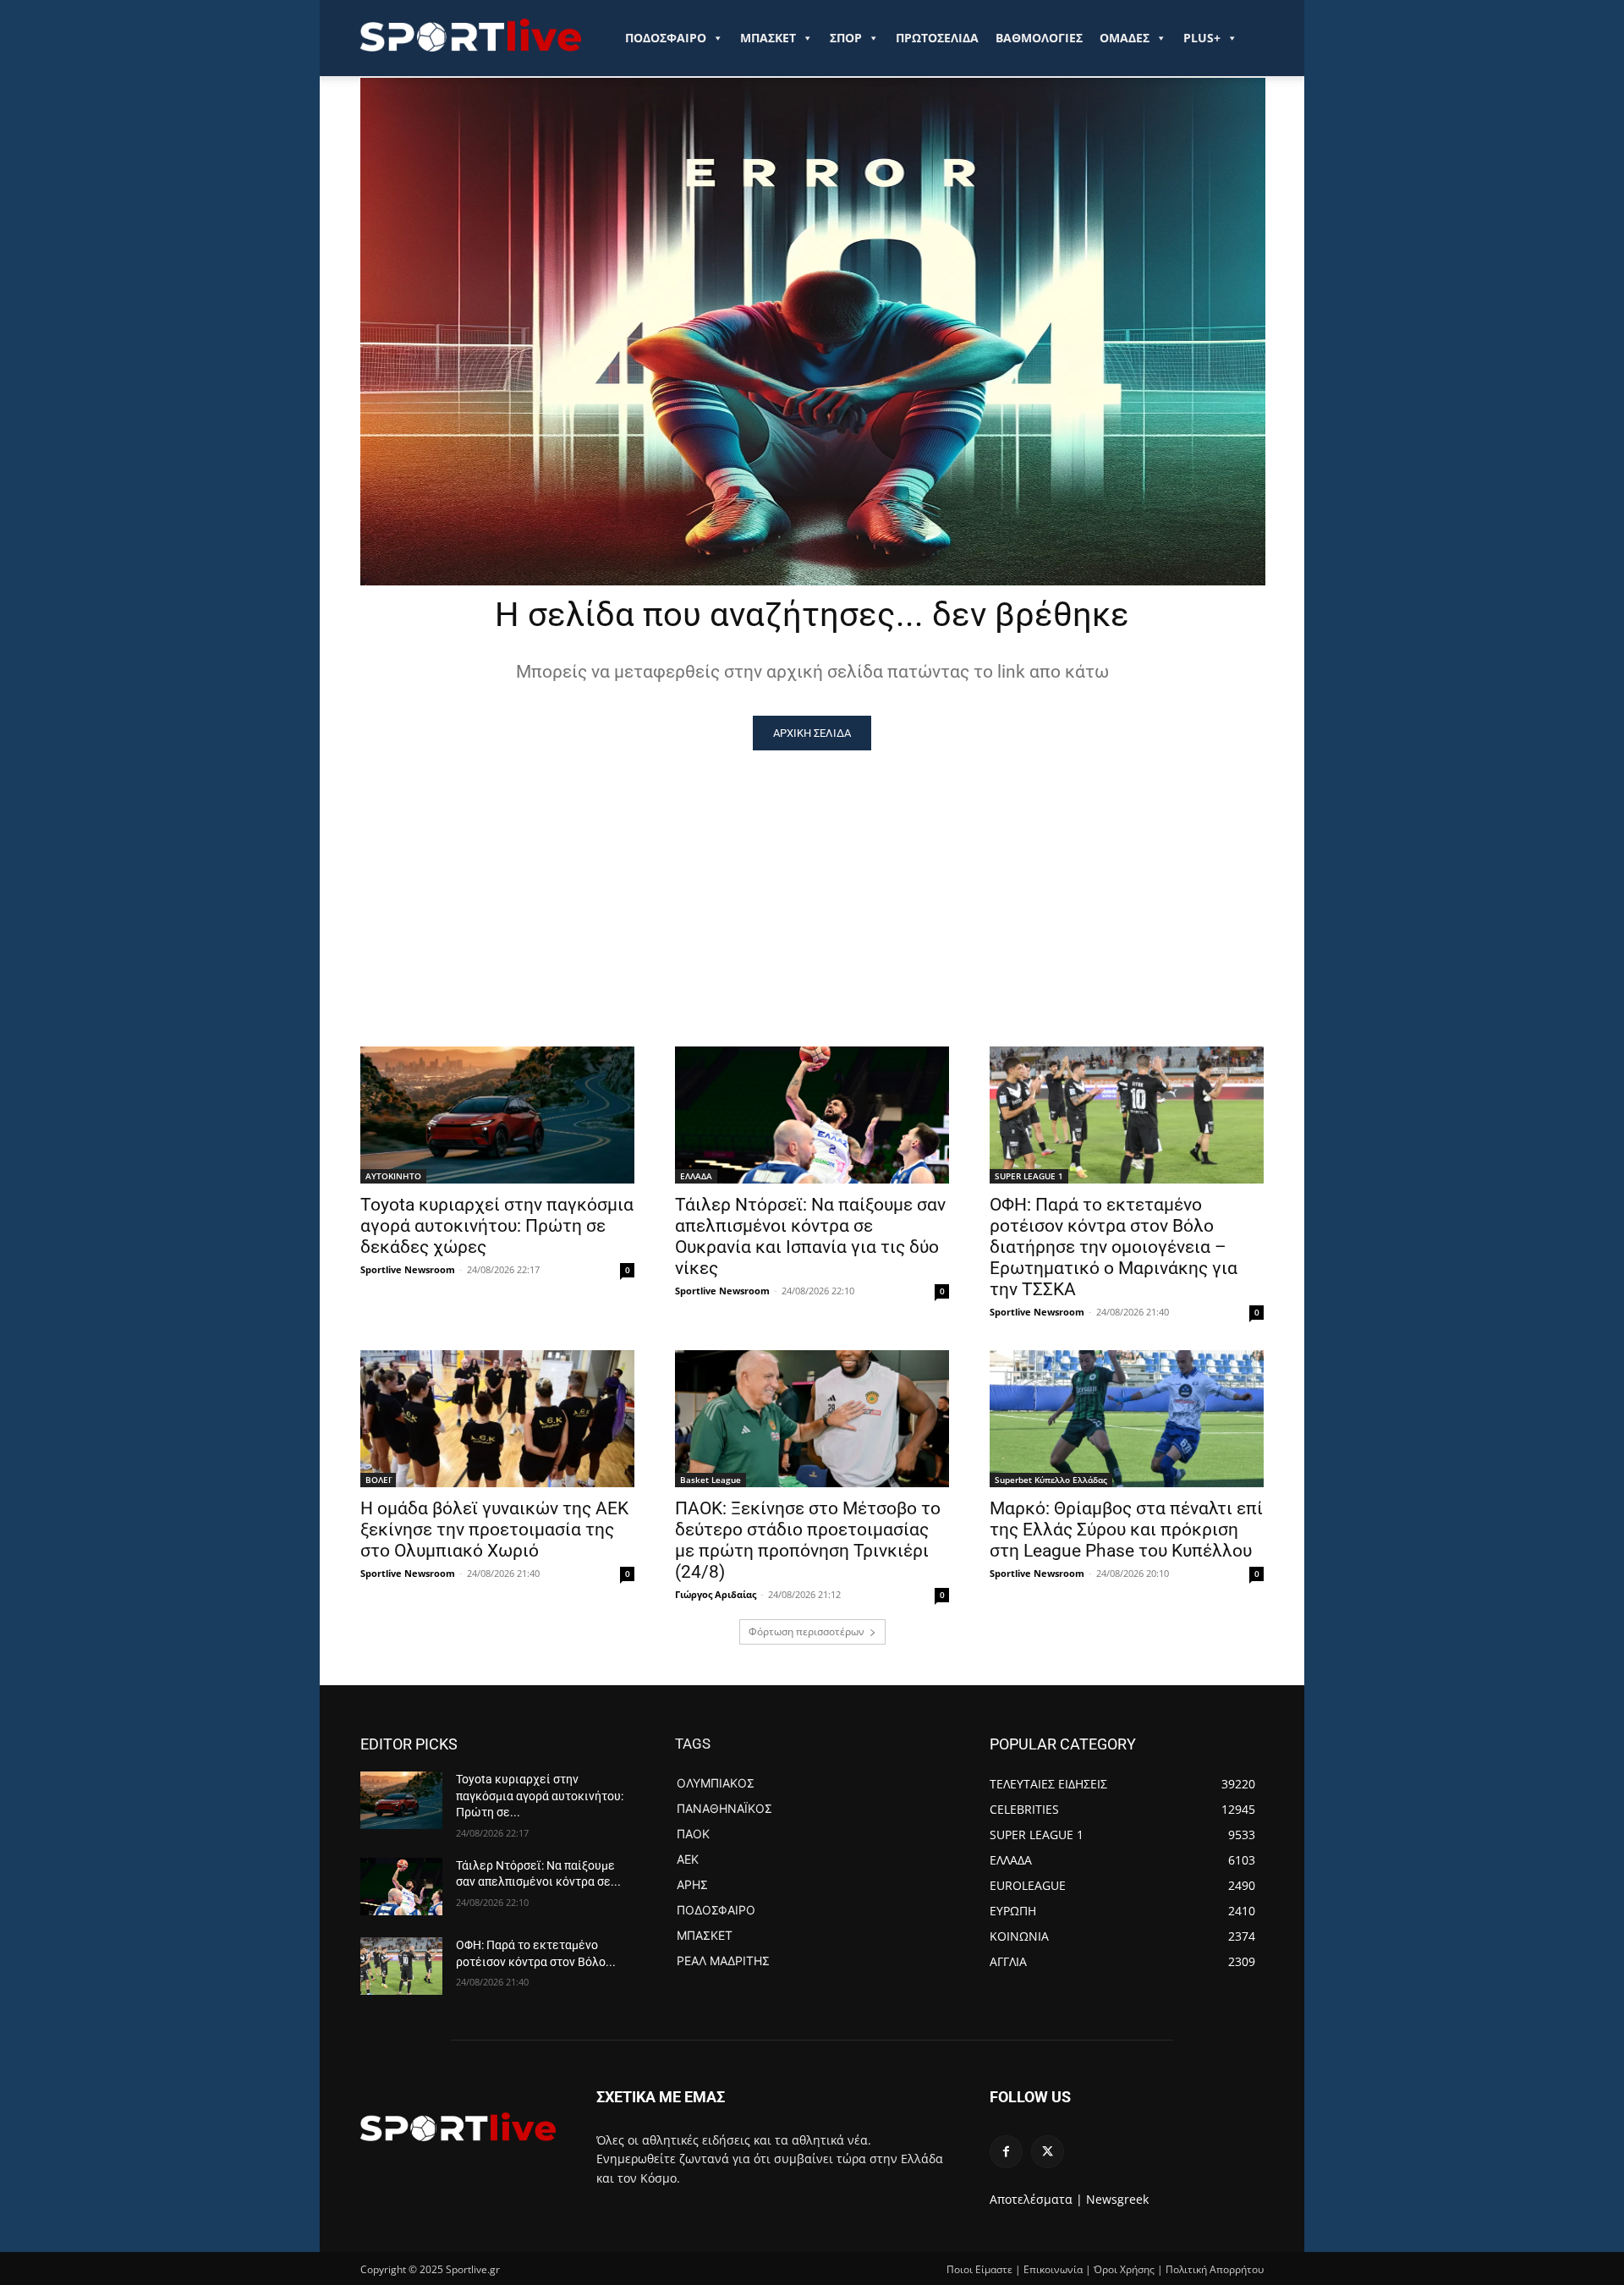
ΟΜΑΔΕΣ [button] (1125, 38)
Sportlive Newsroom (408, 1269)
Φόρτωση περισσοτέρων (807, 1631)
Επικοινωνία (1053, 2269)
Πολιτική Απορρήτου (1215, 2269)
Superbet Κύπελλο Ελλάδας (1051, 1480)
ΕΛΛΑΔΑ (696, 1176)
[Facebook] (1006, 2152)
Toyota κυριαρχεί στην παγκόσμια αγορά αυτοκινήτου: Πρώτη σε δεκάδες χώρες (497, 1226)
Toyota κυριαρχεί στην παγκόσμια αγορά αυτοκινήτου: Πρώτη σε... (540, 1796)
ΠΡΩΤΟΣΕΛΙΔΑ (937, 38)
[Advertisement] (812, 877)
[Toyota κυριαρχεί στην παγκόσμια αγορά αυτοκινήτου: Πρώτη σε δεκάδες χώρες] (497, 1115)
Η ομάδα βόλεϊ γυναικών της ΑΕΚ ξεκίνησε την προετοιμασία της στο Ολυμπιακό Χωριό (494, 1530)
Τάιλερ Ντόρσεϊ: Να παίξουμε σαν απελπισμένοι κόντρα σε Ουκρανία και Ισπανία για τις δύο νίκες (810, 1236)
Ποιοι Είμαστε (979, 2269)
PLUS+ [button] (1202, 38)
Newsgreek (1117, 2199)
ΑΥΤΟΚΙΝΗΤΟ (393, 1176)
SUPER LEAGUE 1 (1029, 1176)
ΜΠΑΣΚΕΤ (768, 38)
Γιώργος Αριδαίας (716, 1594)
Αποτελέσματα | (1036, 2199)
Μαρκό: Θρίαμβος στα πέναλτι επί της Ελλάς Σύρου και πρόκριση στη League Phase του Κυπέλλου (1126, 1530)
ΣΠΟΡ (846, 38)
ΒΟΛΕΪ (378, 1480)
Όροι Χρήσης (1124, 2269)
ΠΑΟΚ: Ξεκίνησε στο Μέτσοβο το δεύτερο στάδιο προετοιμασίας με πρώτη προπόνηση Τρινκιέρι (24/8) (808, 1540)
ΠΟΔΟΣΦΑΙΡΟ (666, 38)
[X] (1048, 2152)
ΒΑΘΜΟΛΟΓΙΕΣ (1039, 38)
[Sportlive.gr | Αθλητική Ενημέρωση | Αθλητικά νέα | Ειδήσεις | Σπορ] (458, 2127)
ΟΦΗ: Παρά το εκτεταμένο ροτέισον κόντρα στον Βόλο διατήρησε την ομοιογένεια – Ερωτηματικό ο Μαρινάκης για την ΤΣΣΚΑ (1114, 1247)
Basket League (710, 1480)
